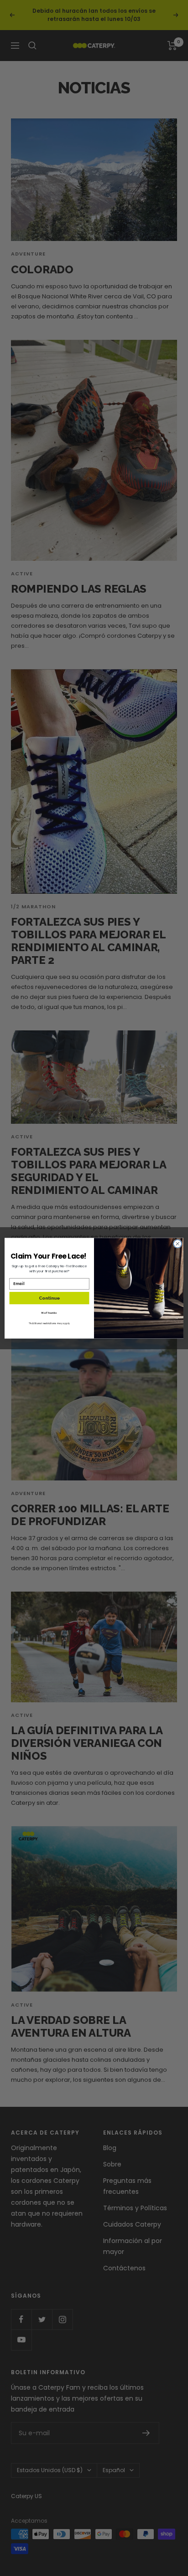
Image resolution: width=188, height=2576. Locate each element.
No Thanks (49, 1313)
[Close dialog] (178, 1244)
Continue (49, 1298)
